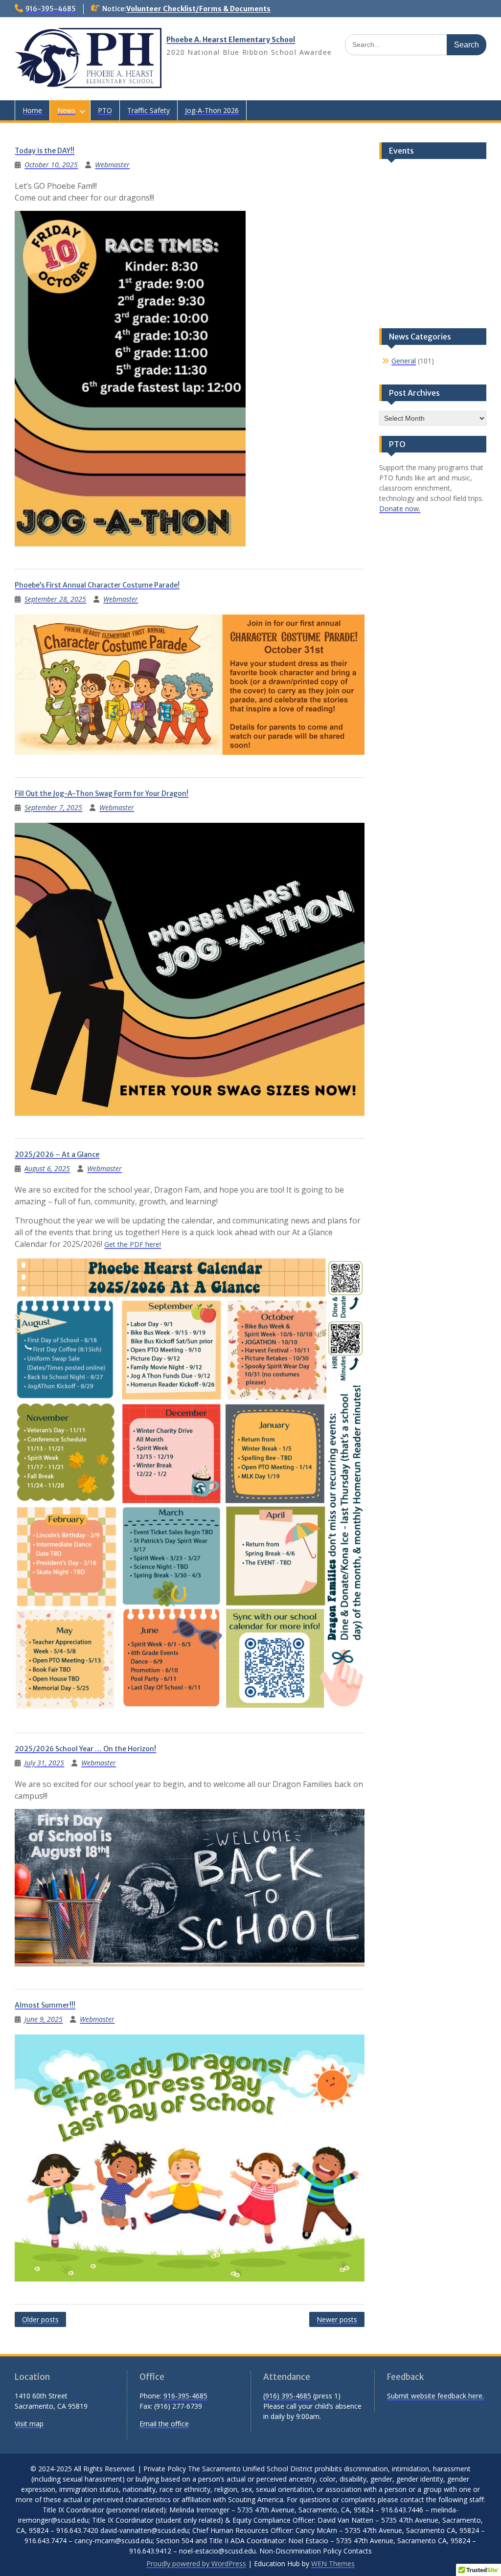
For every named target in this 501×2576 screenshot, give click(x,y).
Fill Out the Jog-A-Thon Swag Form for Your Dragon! (102, 793)
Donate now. (400, 508)
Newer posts (337, 2319)
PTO (105, 110)
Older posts (40, 2319)
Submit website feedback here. (435, 2396)
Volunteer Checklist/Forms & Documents (198, 9)
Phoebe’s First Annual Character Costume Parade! (97, 585)
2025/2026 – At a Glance (57, 1154)
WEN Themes (333, 2564)
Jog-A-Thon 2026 (212, 110)
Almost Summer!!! (45, 2005)
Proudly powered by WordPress (196, 2564)
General (404, 361)
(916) (272, 2396)
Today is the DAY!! (45, 151)
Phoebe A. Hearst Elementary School (231, 40)
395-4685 (296, 2396)
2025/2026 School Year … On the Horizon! (85, 1749)
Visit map (29, 2424)
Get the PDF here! (133, 1244)
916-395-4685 (51, 9)
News (66, 110)
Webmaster (112, 165)
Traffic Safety (148, 110)
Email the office (164, 2424)
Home (32, 110)
